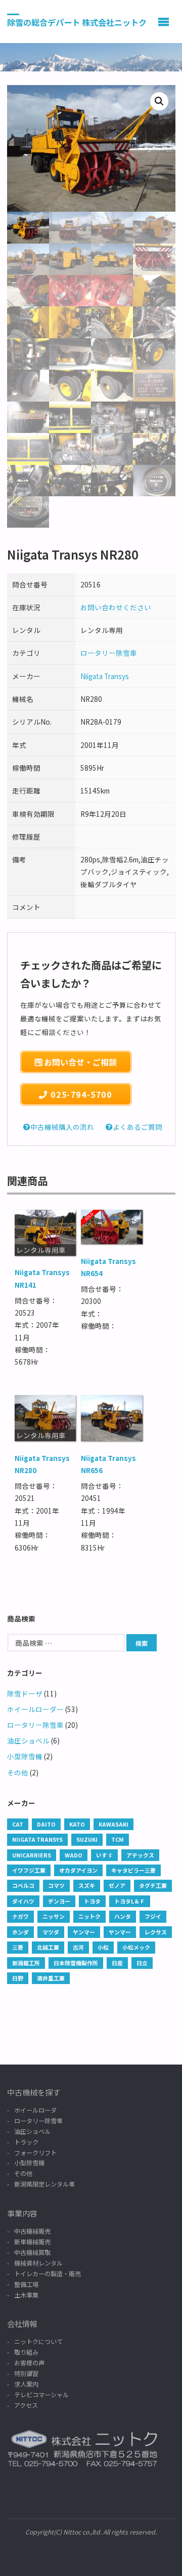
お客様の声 (29, 2363)
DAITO (46, 1824)
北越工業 (48, 1947)
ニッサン (54, 1916)
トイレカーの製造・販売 (48, 2273)
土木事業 (26, 2295)
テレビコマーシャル (41, 2394)
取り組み (26, 2352)
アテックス (140, 1855)
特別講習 (26, 2373)
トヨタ (92, 1901)
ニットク (89, 1916)
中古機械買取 (32, 2252)
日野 (18, 1978)
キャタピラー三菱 (133, 1870)
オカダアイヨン (78, 1870)
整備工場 (26, 2284)
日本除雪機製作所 (76, 1963)
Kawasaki (113, 1824)
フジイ (153, 1916)
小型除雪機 (25, 1756)
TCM (118, 1839)
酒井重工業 (51, 1978)
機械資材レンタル (38, 2263)
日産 (117, 1963)
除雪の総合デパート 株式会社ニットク (77, 22)
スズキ (87, 1885)
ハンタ (123, 1916)
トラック (26, 2142)
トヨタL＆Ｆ (130, 1901)
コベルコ (23, 1885)
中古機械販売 (32, 2231)
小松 (103, 1947)
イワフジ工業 (29, 1870)
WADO (74, 1855)
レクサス (156, 1932)
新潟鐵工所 (26, 1963)
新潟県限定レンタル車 (44, 2184)
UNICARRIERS (32, 1855)
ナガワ (20, 1916)
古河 (78, 1947)
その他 (18, 1772)
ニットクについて (38, 2341)
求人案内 (26, 2384)
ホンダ (20, 1932)
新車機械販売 (32, 2242)
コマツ (56, 1885)
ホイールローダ (35, 2110)
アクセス (26, 2405)
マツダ (51, 1932)
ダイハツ (23, 1901)
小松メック (136, 1947)
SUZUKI (87, 1839)
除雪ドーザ (25, 1693)
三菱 (18, 1947)
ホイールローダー (35, 1709)
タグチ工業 (153, 1885)
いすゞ (104, 1855)
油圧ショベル (28, 1740)
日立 (142, 1963)
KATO (77, 1824)
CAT (18, 1824)
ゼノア (117, 1885)
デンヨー (59, 1901)
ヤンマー (84, 1932)
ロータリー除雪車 (109, 653)
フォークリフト (35, 2152)
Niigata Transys (105, 676)
